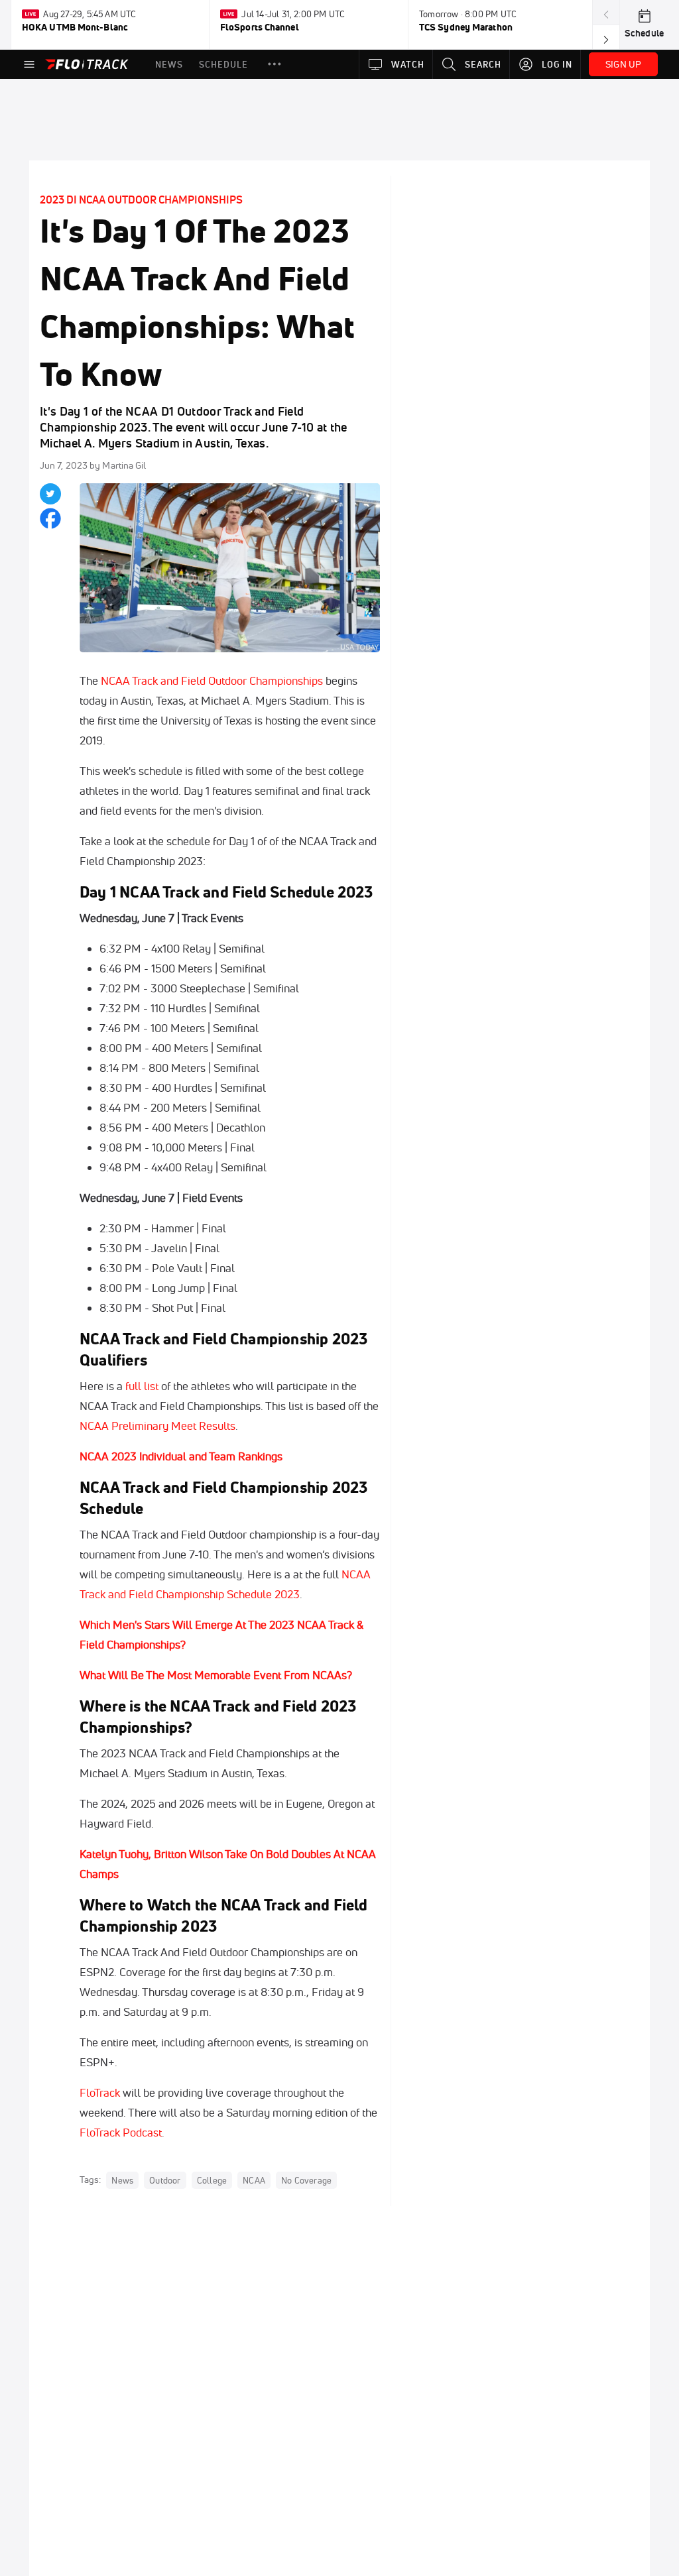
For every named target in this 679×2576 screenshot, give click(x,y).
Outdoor (165, 2180)
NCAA (254, 2180)
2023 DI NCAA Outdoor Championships (141, 200)
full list (142, 1386)
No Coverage (306, 2180)
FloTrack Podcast (121, 2132)
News (122, 2180)
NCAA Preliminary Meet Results (157, 1426)
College (212, 2180)
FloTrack (100, 2092)
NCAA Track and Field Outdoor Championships (212, 680)
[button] (275, 64)
